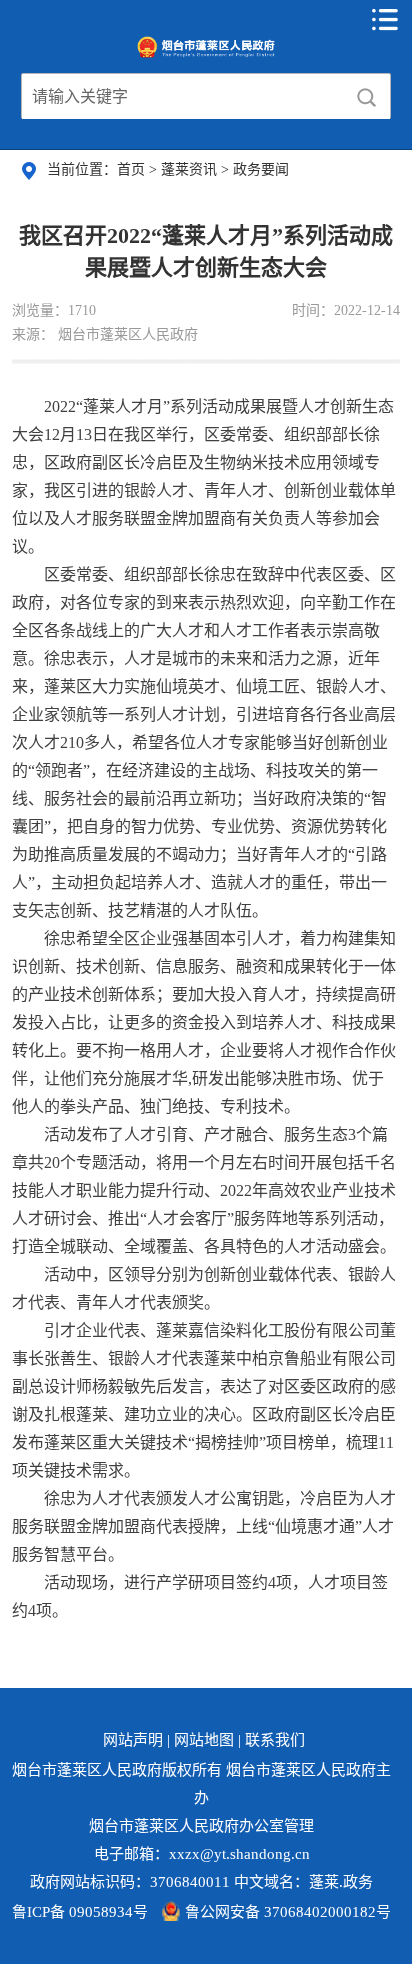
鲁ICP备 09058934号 (80, 1912)
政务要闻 (261, 169)
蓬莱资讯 (191, 169)
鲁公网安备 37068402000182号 (288, 1912)
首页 (133, 169)
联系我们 (275, 1740)
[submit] (366, 97)
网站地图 (204, 1740)
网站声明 (133, 1740)
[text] (182, 97)
